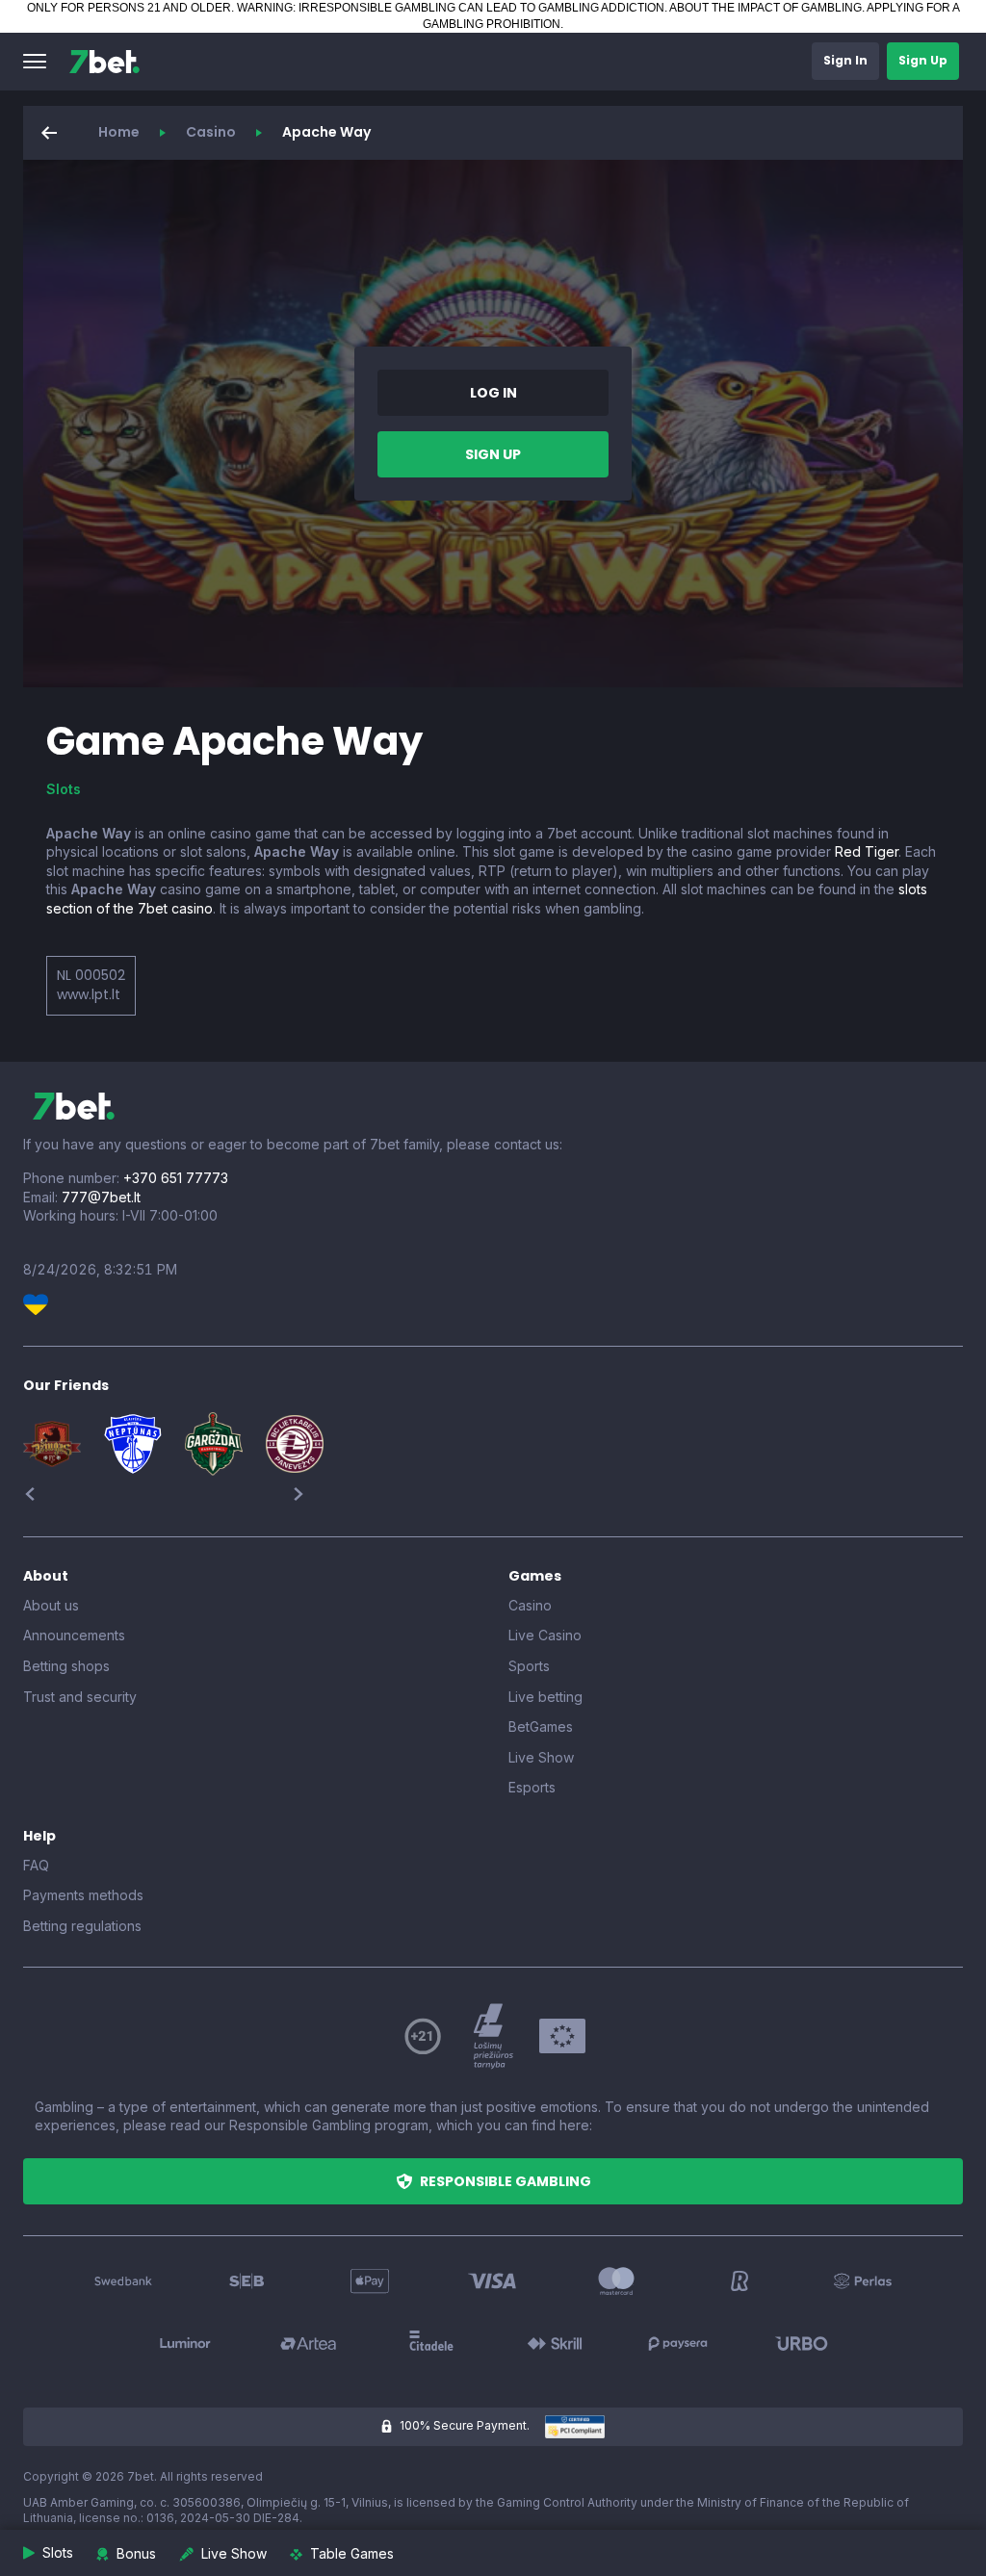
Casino (211, 132)
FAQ (36, 1865)
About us (51, 1605)
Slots (64, 789)
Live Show (541, 1757)
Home (119, 132)
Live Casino (545, 1635)
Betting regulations (82, 1926)
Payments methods (83, 1895)
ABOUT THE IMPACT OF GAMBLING (765, 8)
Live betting (545, 1697)
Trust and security (80, 1697)
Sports (529, 1666)
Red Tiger (867, 851)
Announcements (74, 1635)
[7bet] (104, 62)
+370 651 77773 (176, 1178)
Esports (532, 1787)
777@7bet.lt (101, 1197)
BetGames (541, 1726)
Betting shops (66, 1666)
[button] (35, 62)
